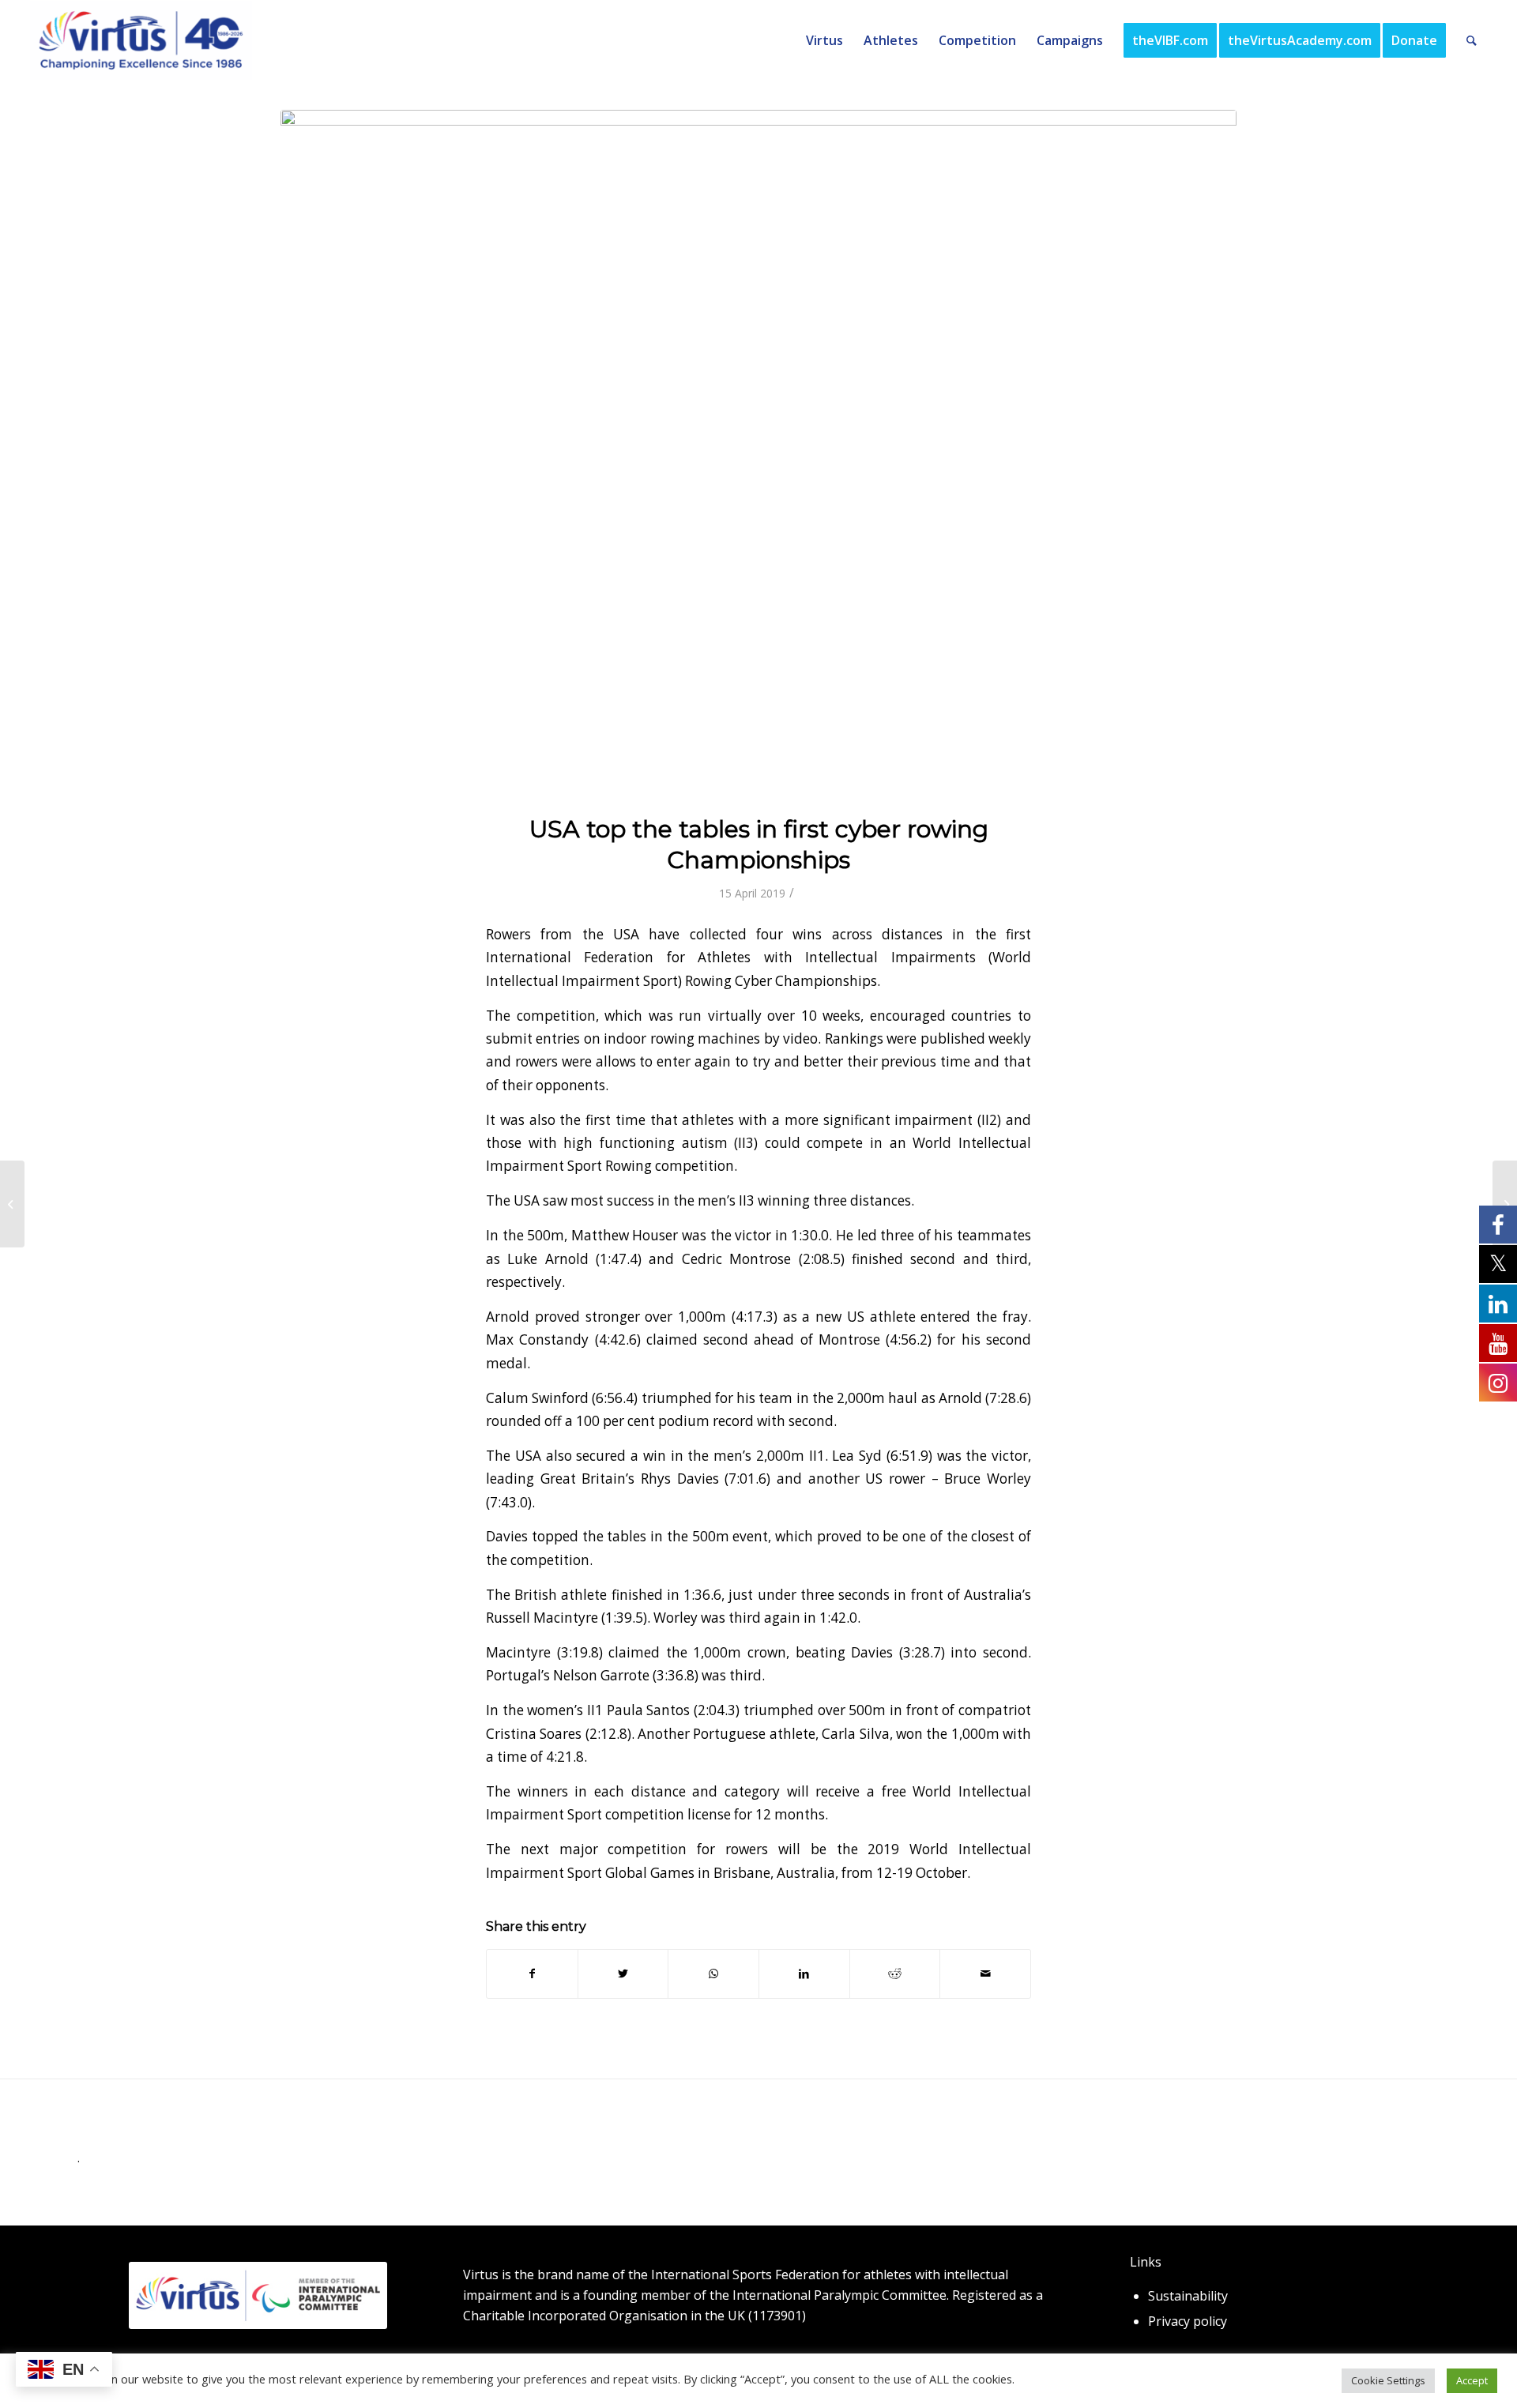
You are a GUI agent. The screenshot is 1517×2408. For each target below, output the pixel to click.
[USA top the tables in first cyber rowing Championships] (758, 452)
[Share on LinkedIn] (804, 1973)
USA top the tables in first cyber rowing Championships (759, 845)
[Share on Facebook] (532, 1973)
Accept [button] (1472, 2380)
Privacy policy (1188, 2321)
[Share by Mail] (985, 1973)
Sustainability (1188, 2296)
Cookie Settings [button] (1388, 2380)
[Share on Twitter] (623, 1973)
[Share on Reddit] (895, 1973)
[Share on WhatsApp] (713, 1973)
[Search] (1472, 40)
